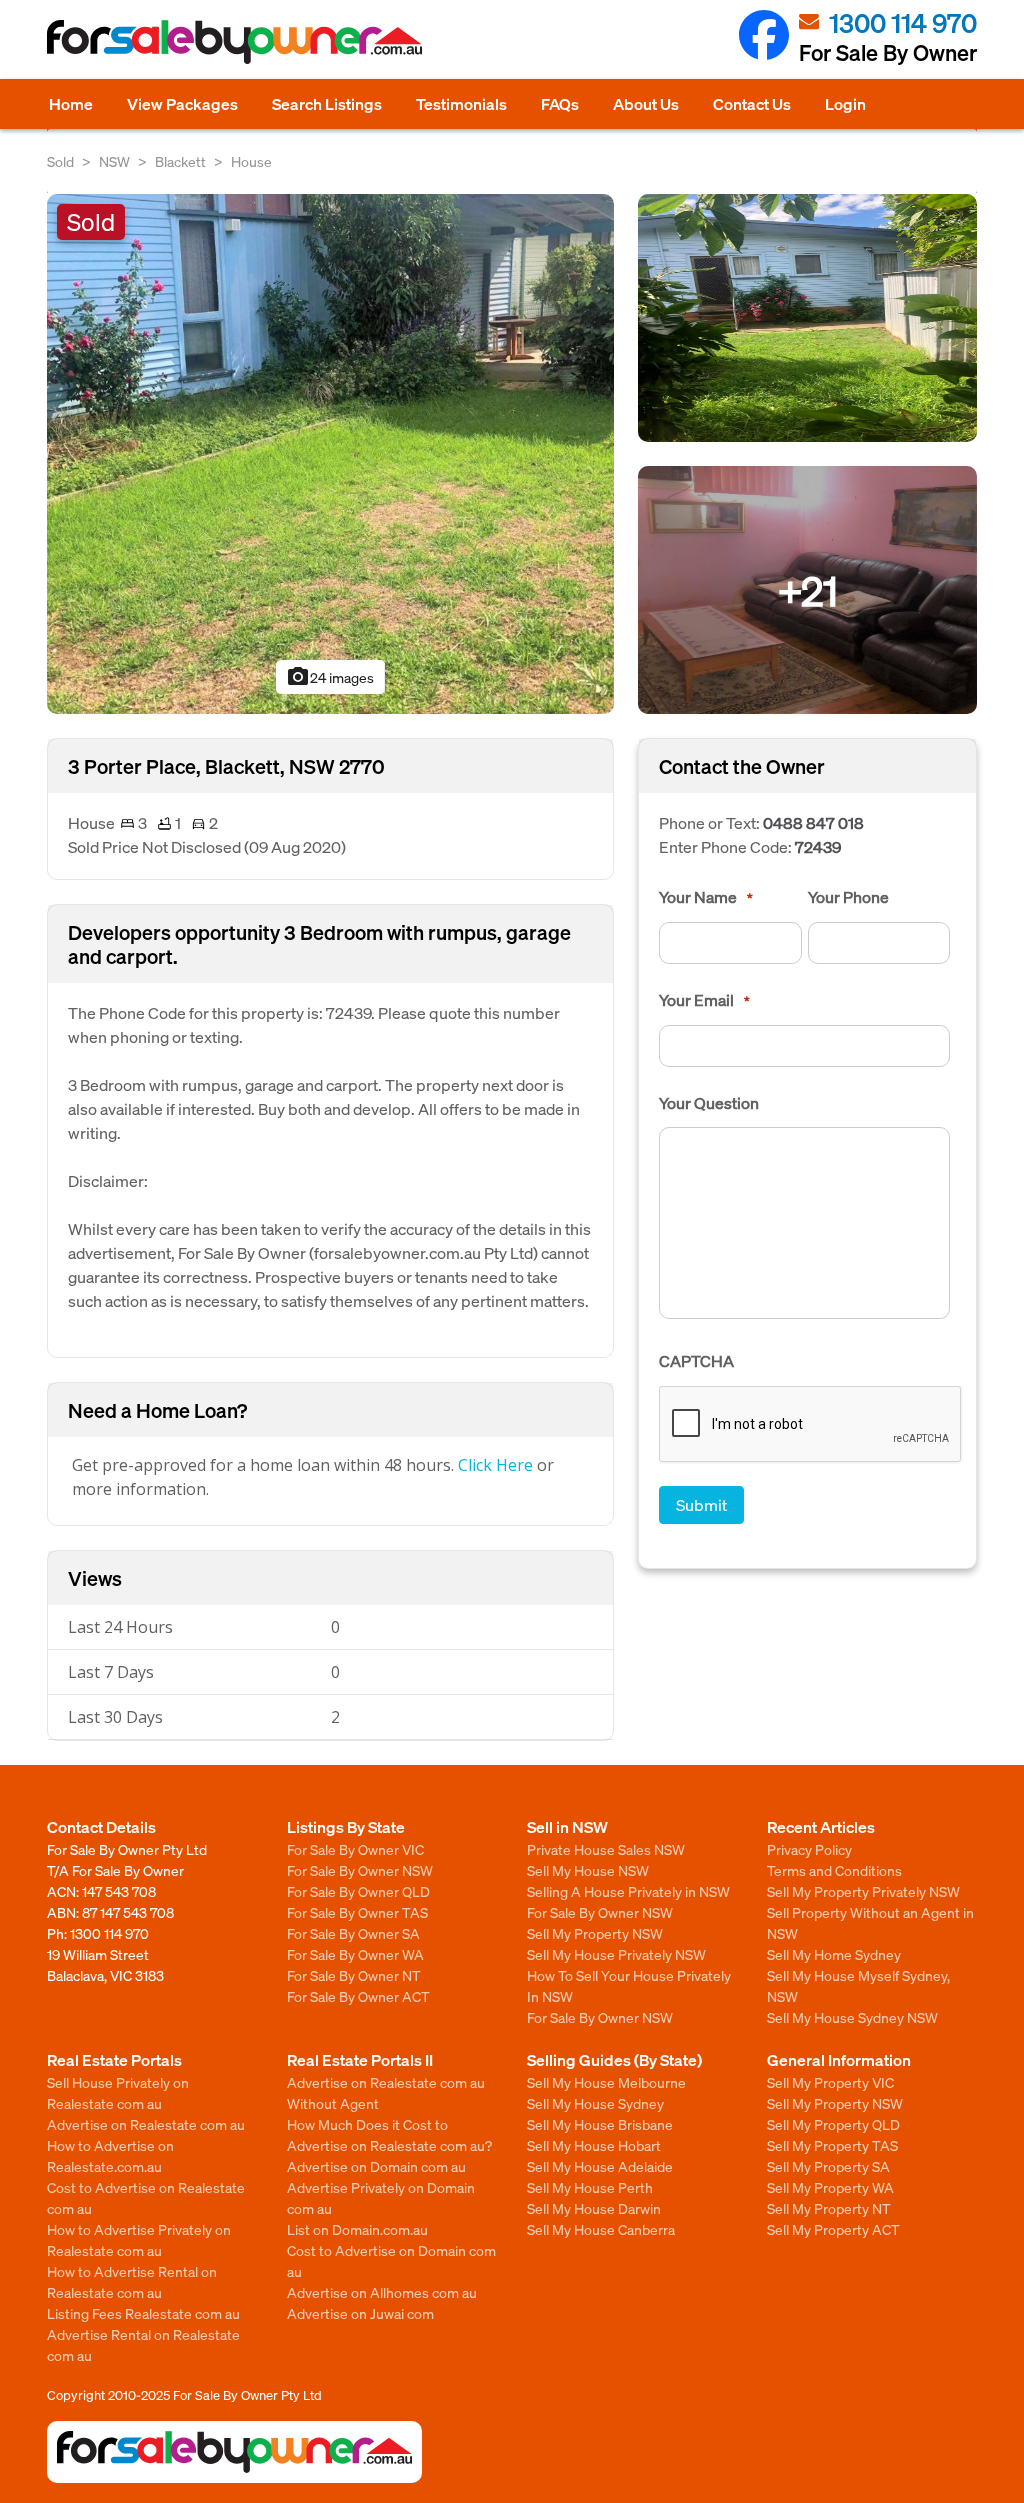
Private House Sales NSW (606, 1849)
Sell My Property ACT (833, 2229)
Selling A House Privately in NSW (628, 1891)
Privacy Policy (809, 1849)
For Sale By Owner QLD (358, 1891)
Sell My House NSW (588, 1870)
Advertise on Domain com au (376, 2166)
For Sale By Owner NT (354, 1975)
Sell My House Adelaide (600, 2166)
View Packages (182, 103)
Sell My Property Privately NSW (863, 1891)
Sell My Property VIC (830, 2082)
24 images (330, 677)
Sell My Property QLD (833, 2124)
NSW (114, 161)
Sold (60, 161)
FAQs (560, 103)
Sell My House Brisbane (600, 2124)
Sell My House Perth (590, 2187)
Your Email (704, 1000)
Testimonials (461, 103)
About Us (646, 103)
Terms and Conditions (834, 1870)
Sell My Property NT (829, 2208)
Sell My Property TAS (832, 2145)
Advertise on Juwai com (360, 2313)
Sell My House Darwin (594, 2208)
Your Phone (848, 897)
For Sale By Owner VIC (355, 1849)
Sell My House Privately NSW (616, 1954)
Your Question (709, 1103)
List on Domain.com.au (357, 2229)
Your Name (706, 897)
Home (71, 103)
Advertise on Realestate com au (146, 2124)
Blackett (180, 161)
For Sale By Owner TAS (357, 1912)
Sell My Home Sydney (834, 1954)
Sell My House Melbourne (606, 2082)
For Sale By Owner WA (355, 1954)
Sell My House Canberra (601, 2229)
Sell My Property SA (828, 2166)
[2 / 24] (807, 315)
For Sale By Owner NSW (360, 1870)
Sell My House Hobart (594, 2145)
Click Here (495, 1465)
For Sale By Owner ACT (358, 1996)
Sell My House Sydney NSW (852, 2017)
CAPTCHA (696, 1361)
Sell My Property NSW (595, 1933)
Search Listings (327, 103)
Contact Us (752, 103)
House (251, 161)
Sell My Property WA (830, 2187)
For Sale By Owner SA (353, 1933)
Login (845, 103)
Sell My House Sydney (595, 2103)
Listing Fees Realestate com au (143, 2313)
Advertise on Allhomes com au (382, 2292)
